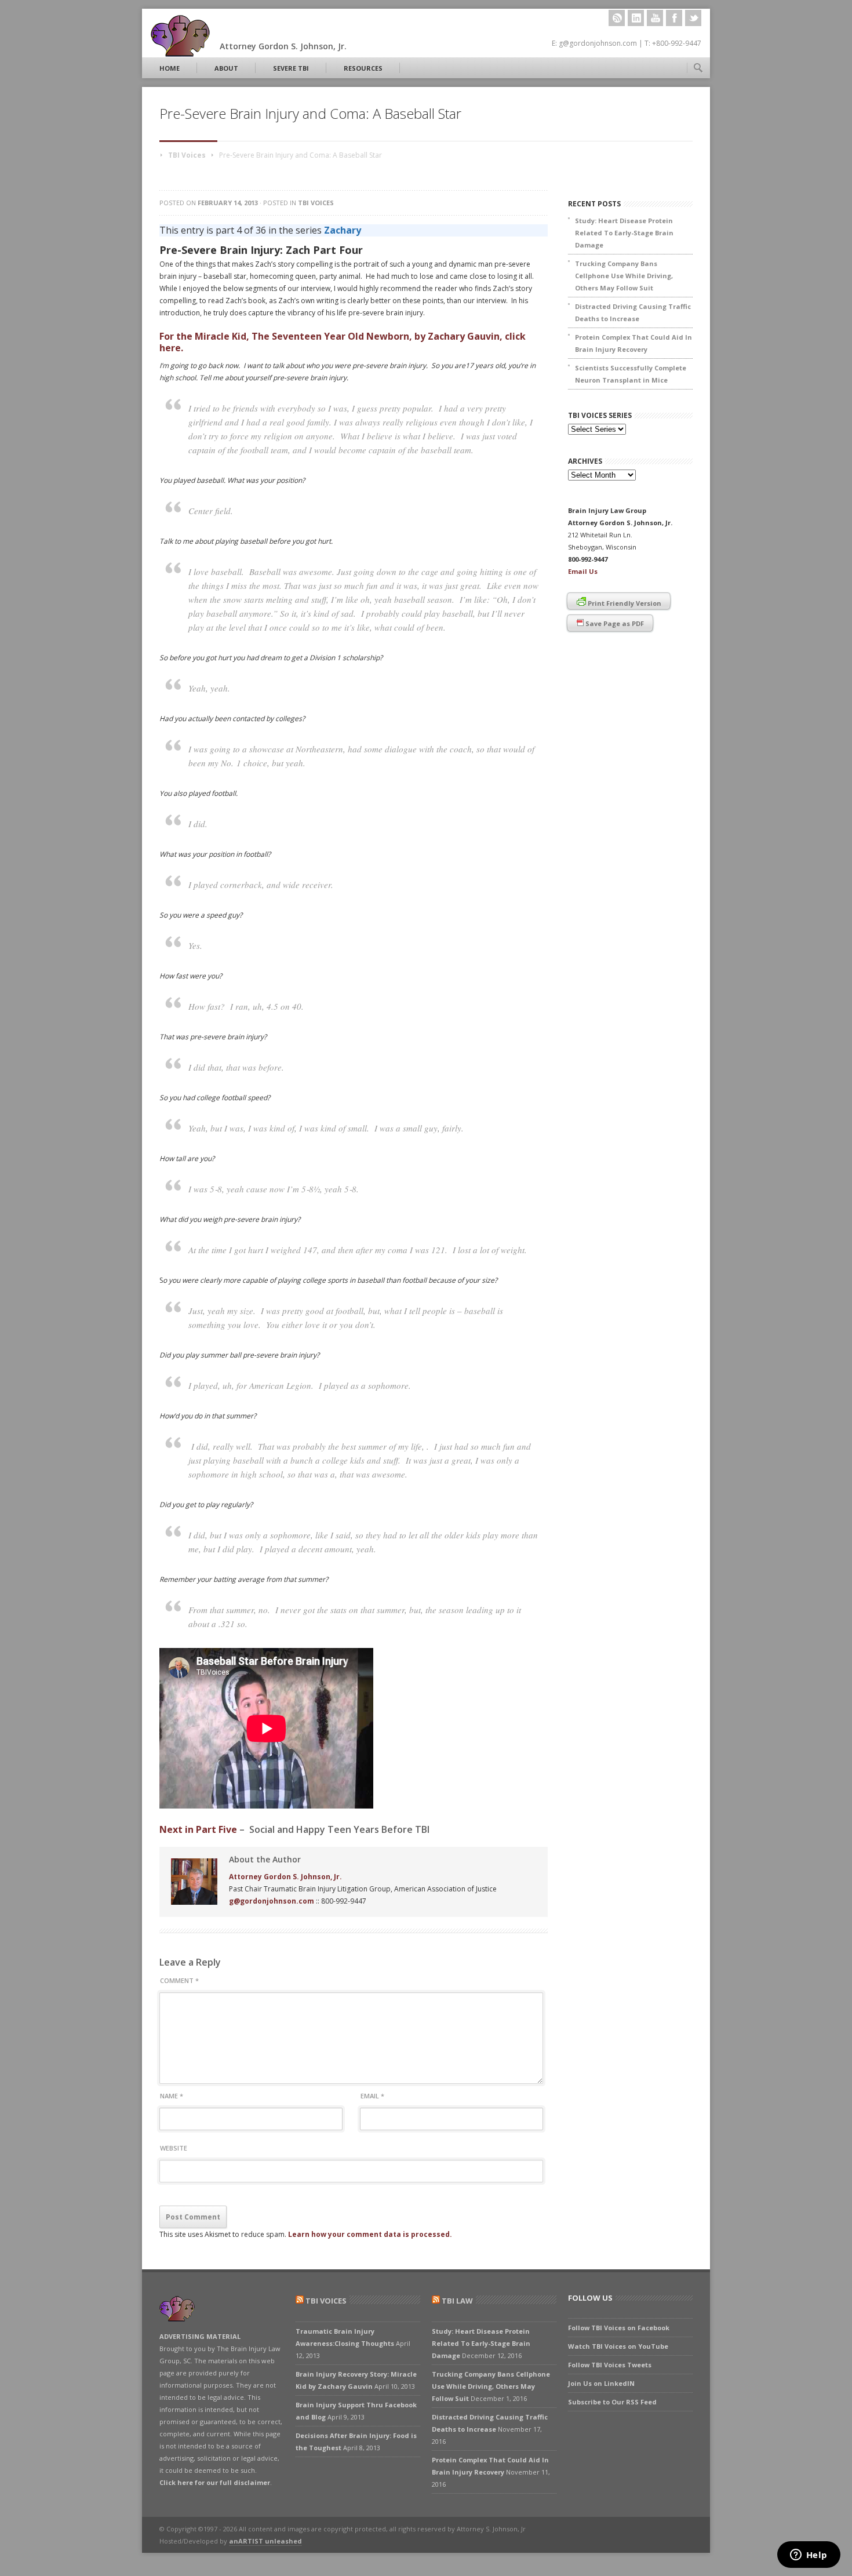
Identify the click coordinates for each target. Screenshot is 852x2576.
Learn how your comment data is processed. (370, 2234)
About (226, 68)
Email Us (583, 571)
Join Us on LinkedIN (601, 2383)
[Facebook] (674, 18)
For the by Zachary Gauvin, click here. (343, 342)
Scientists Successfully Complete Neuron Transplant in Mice (631, 374)
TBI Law (457, 2301)
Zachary (343, 230)
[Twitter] (693, 18)
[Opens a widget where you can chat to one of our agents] (809, 2556)
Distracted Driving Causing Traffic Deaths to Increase (633, 312)
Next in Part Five (198, 1829)
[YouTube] (655, 18)
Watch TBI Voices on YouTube (618, 2346)
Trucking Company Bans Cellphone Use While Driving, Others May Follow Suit (624, 276)
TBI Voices (187, 155)
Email (372, 2096)
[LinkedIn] (636, 18)
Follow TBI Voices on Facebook (619, 2328)
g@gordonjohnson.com (272, 1901)
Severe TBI (291, 68)
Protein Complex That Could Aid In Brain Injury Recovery (633, 343)
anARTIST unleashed (265, 2541)
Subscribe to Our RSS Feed (612, 2402)
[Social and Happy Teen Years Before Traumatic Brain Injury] (266, 1806)
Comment (179, 1980)
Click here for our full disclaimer (215, 2482)
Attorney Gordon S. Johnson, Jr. (285, 1877)
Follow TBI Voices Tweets (610, 2365)
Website (174, 2148)
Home (170, 68)
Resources (363, 68)
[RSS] (617, 18)
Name (172, 2096)
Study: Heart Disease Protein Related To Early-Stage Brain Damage (624, 233)
